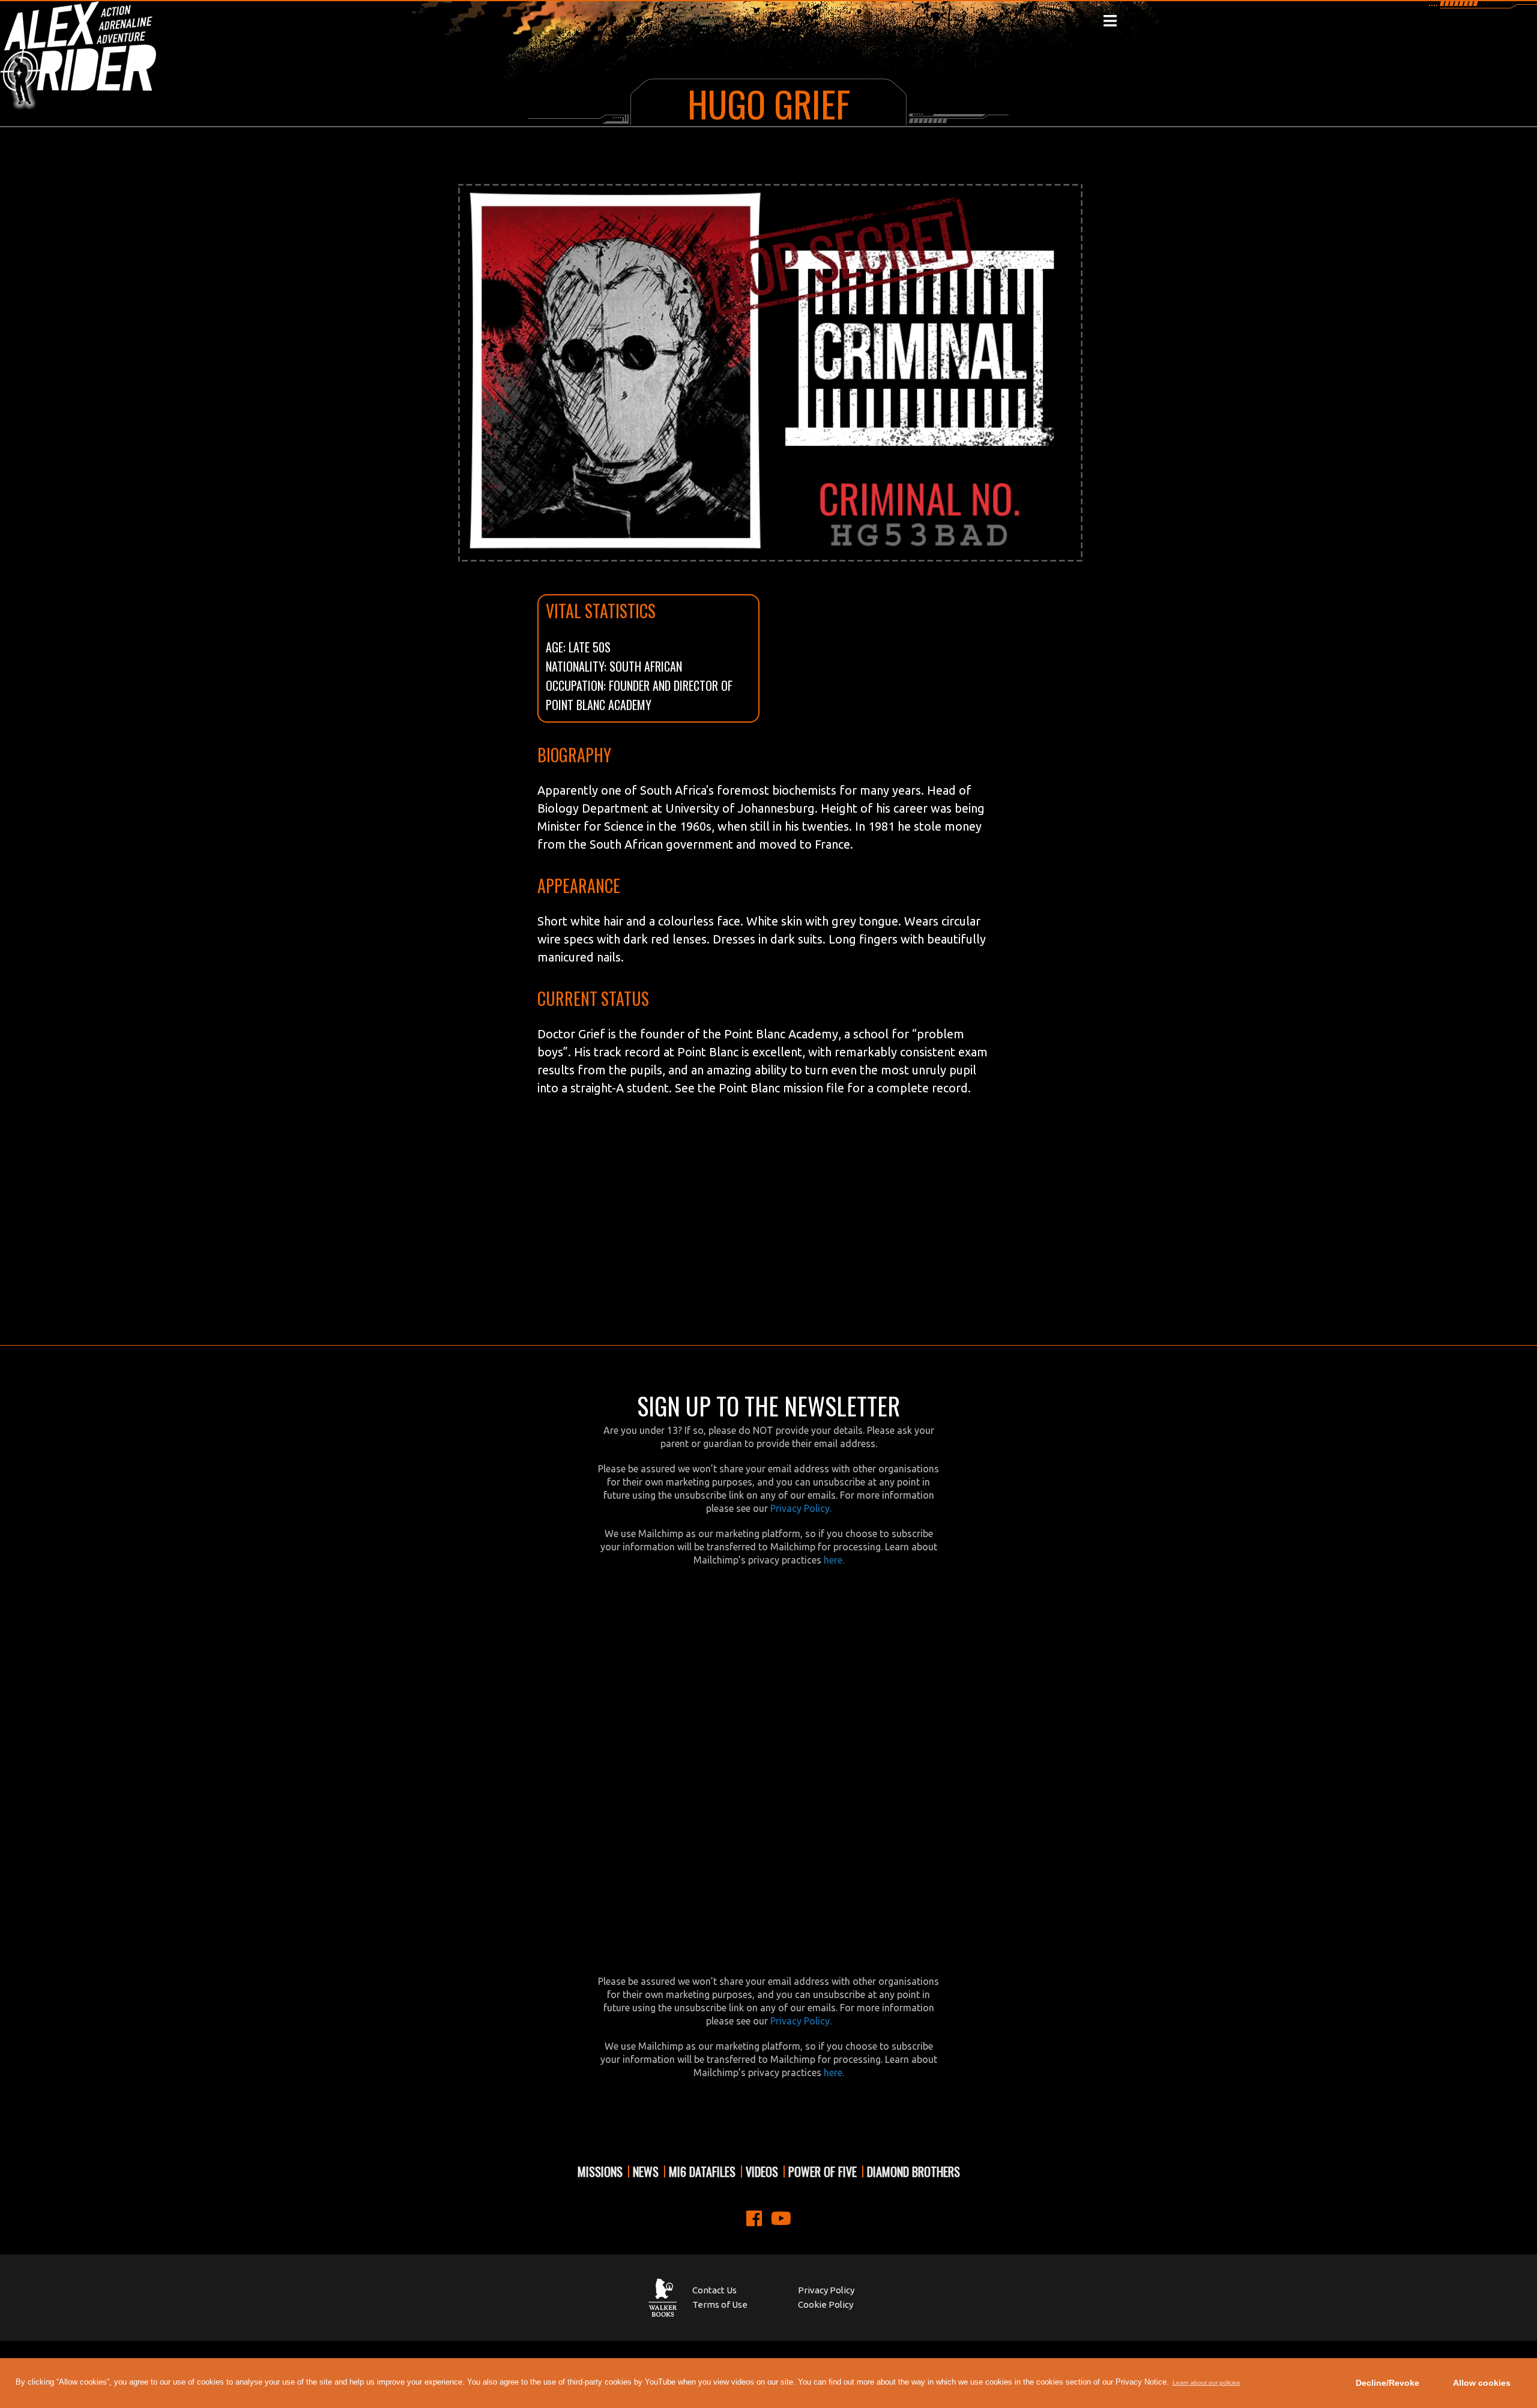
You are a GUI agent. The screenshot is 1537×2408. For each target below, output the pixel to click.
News (646, 2172)
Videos (762, 2172)
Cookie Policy (826, 2304)
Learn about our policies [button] (1206, 2382)
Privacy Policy (826, 2290)
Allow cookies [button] (1482, 2383)
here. (834, 1560)
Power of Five (823, 2172)
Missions (600, 2172)
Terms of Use (720, 2304)
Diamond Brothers (913, 2172)
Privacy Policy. (801, 1508)
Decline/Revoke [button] (1388, 2383)
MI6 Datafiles (702, 2172)
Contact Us (714, 2290)
